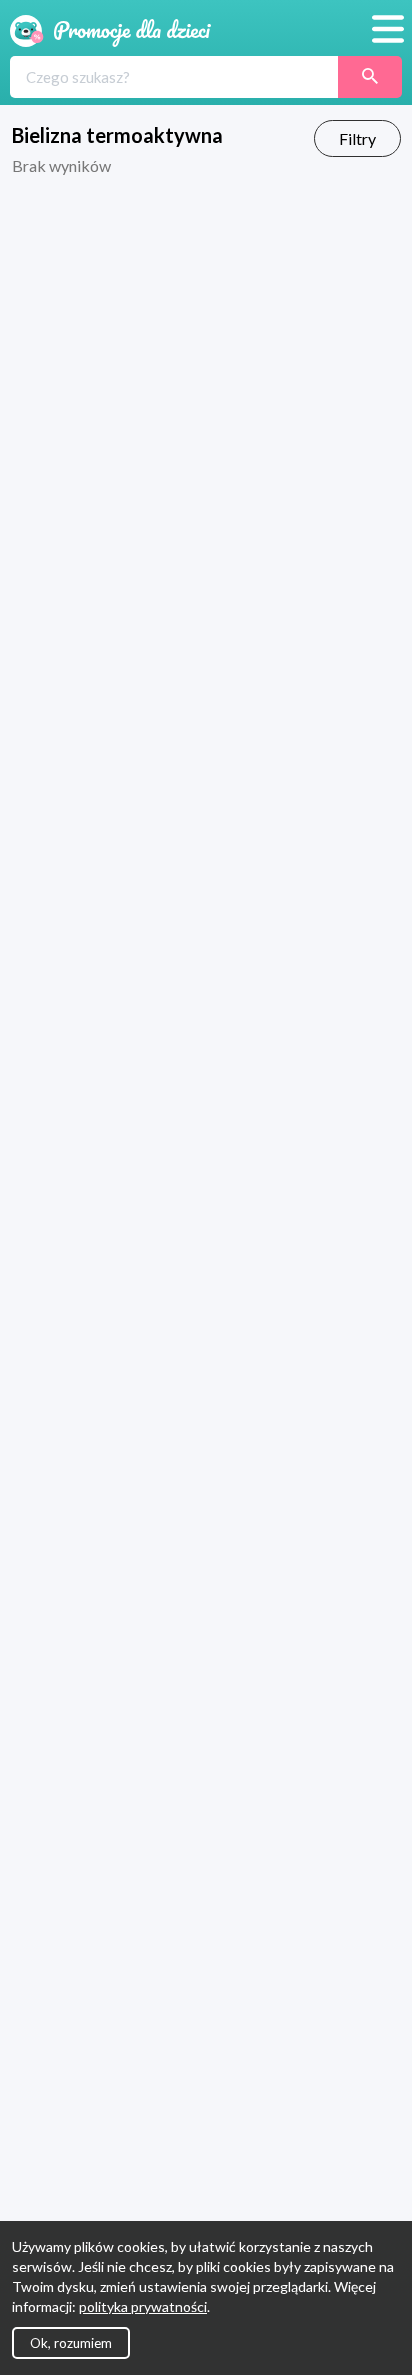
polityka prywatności (143, 2306)
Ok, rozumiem (71, 2343)
